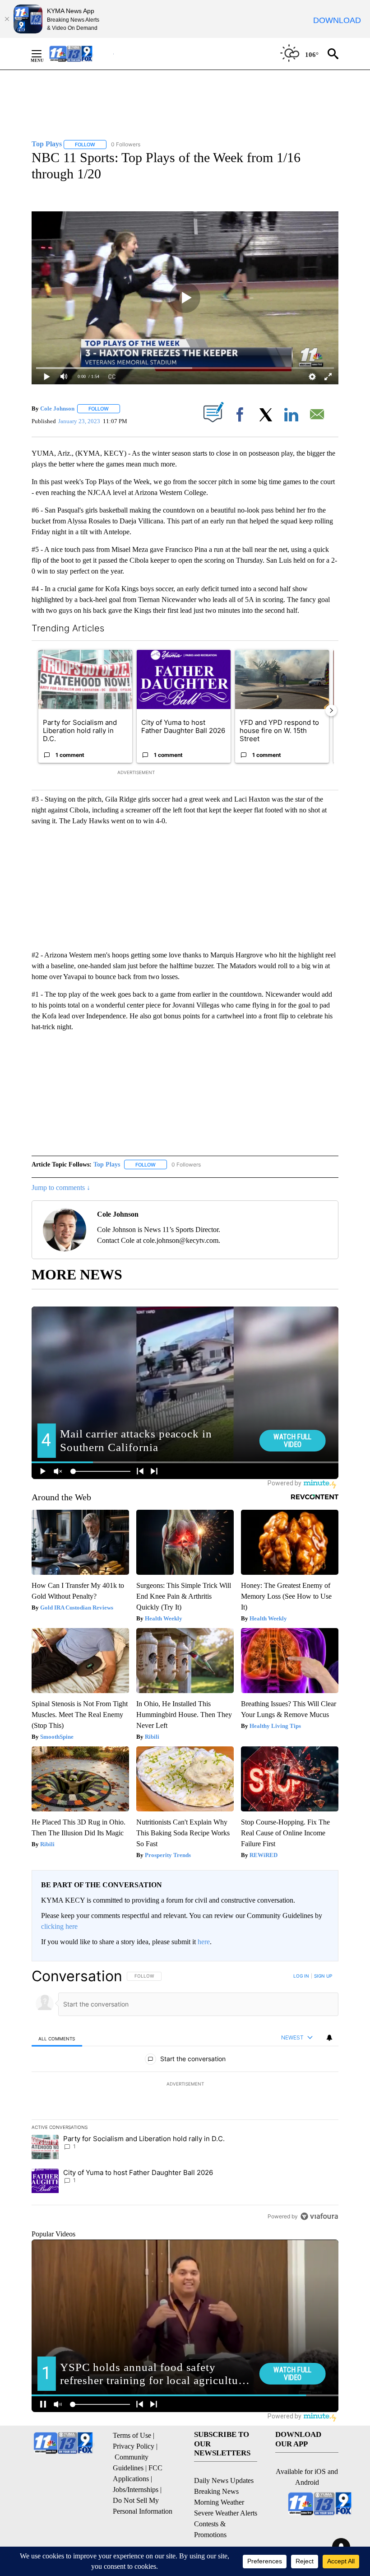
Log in (301, 1976)
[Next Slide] (331, 710)
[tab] (57, 2038)
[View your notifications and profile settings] (329, 2038)
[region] (185, 2096)
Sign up (323, 1976)
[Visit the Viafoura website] (319, 2216)
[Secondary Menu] (43, 54)
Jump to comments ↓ (61, 1188)
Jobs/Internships (136, 2490)
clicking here (59, 1926)
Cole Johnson (57, 408)
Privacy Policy (134, 2446)
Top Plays (107, 1164)
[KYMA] (81, 54)
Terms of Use (132, 2435)
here (204, 1942)
